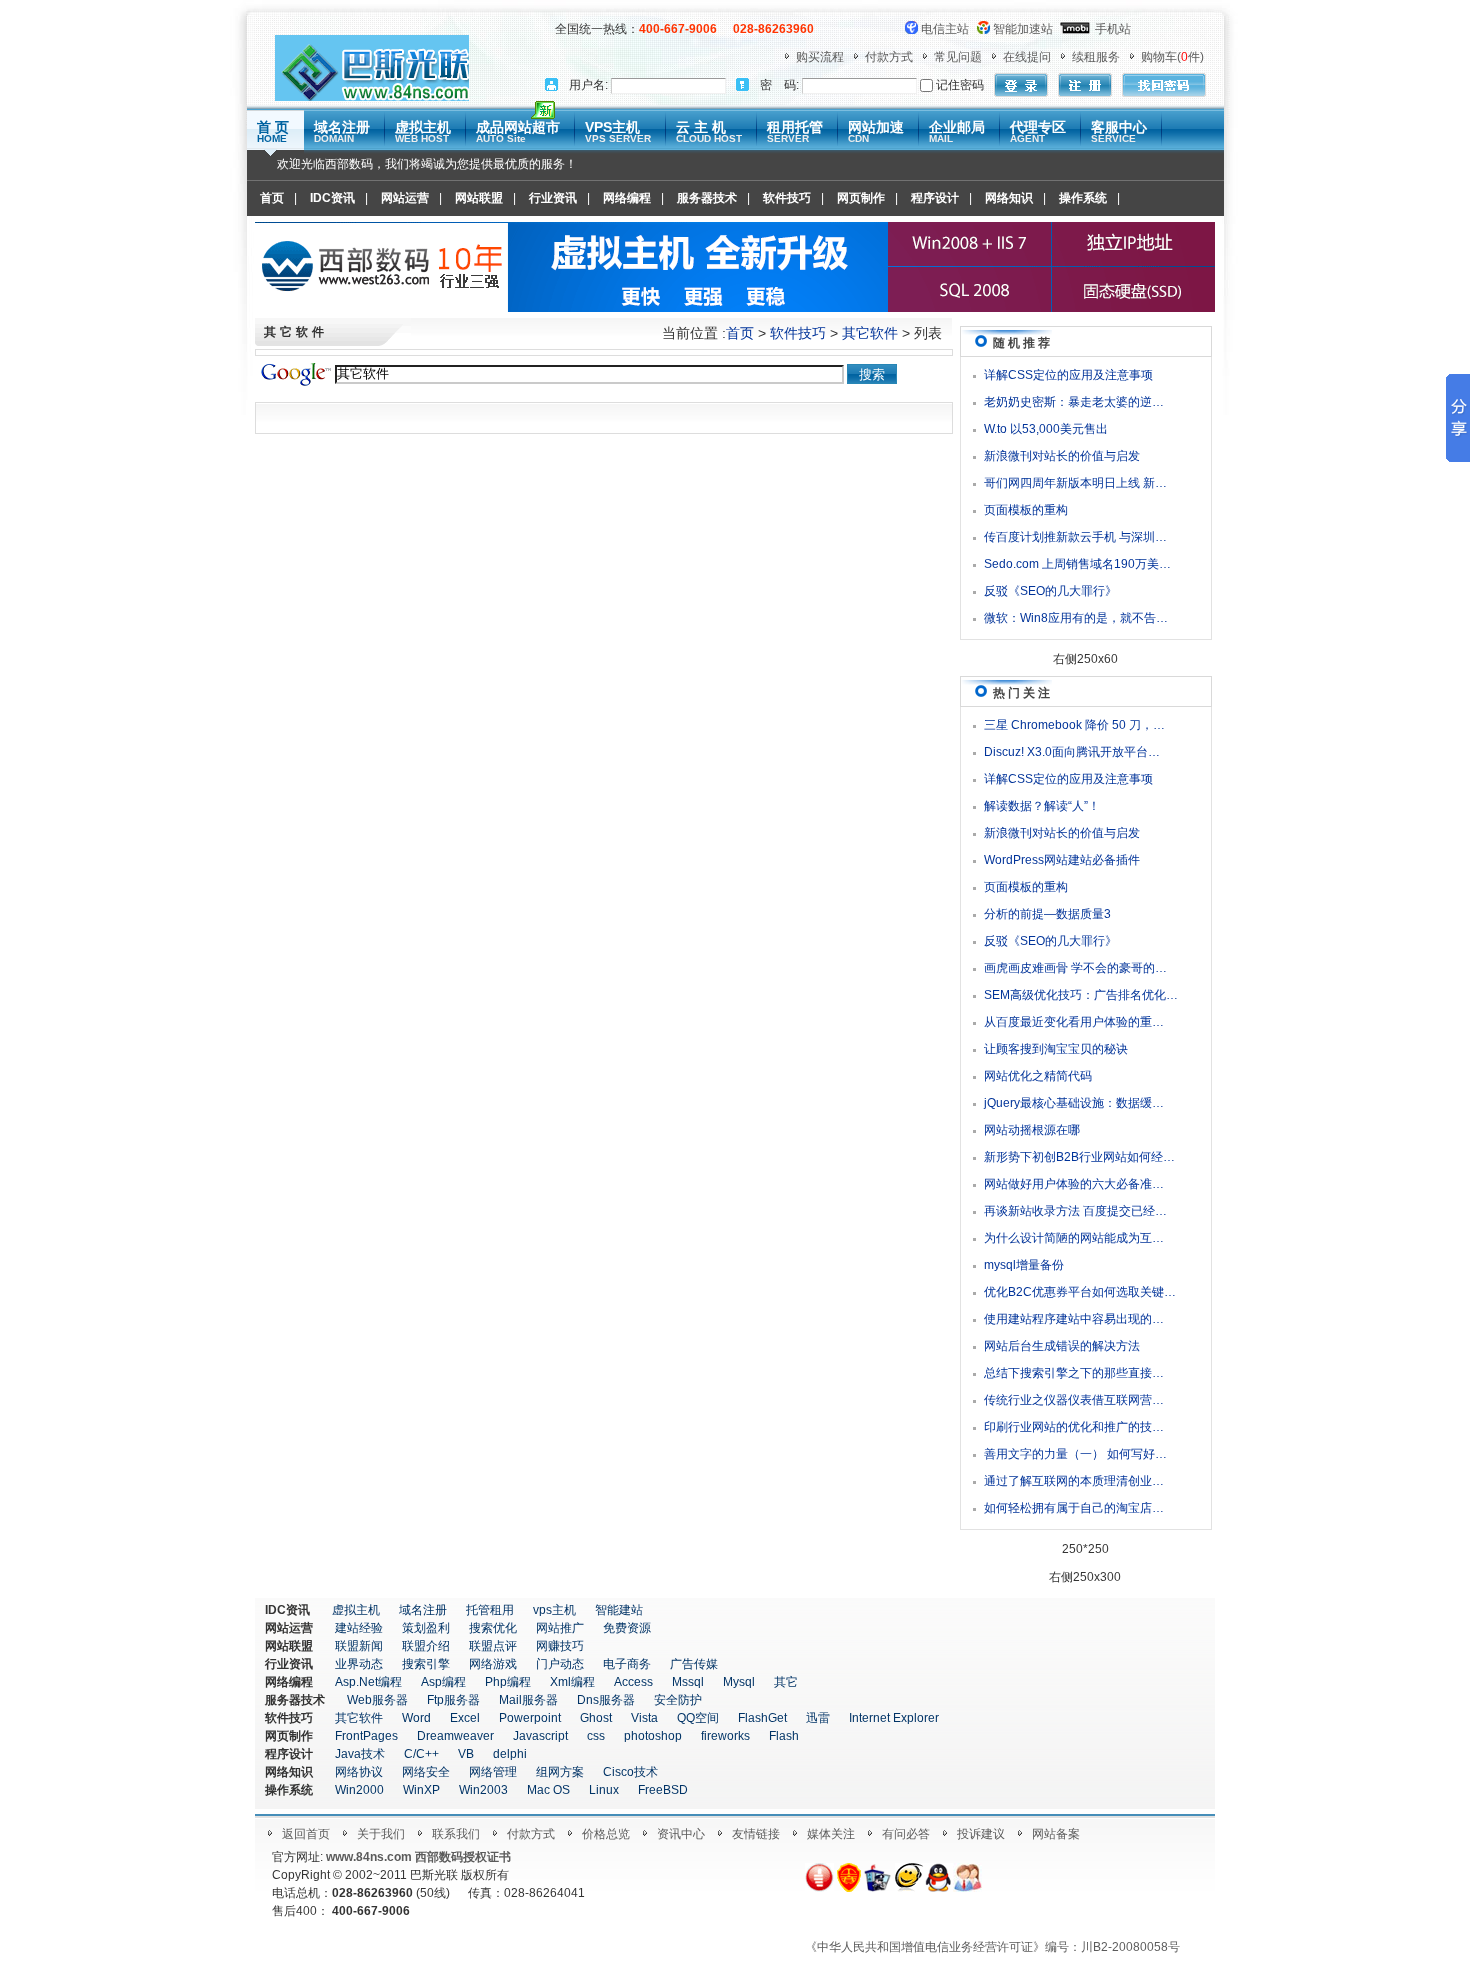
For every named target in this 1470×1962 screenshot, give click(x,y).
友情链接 (756, 1834)
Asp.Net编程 (368, 1682)
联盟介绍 (426, 1646)
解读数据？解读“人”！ (1042, 806)
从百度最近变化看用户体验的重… (1074, 1022)
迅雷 (818, 1718)
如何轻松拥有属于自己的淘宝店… (1074, 1508)
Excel (465, 1718)
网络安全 (426, 1772)
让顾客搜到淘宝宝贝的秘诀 (1056, 1049)
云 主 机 (709, 131)
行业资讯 (553, 198)
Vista (644, 1718)
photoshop (653, 1736)
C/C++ (421, 1754)
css (596, 1736)
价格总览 (606, 1834)
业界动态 (359, 1664)
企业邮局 (957, 131)
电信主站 (945, 29)
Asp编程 (443, 1682)
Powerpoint (530, 1718)
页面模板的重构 (1026, 510)
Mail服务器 (528, 1700)
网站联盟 (479, 198)
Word (416, 1718)
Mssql (688, 1682)
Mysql (739, 1682)
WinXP (421, 1790)
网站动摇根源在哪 (1032, 1130)
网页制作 (861, 198)
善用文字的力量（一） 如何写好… (1075, 1454)
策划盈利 (426, 1628)
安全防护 (678, 1700)
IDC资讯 (332, 198)
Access (633, 1682)
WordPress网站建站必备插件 (1062, 860)
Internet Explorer (894, 1718)
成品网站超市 (518, 131)
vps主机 (554, 1610)
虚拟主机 (423, 131)
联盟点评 (493, 1646)
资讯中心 (681, 1834)
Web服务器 (377, 1700)
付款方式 (889, 57)
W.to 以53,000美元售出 (1046, 429)
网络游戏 (493, 1664)
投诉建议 (981, 1834)
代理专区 (1038, 131)
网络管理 (493, 1772)
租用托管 (795, 131)
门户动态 (560, 1664)
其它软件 (870, 333)
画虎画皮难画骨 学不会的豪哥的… (1075, 968)
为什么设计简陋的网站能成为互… (1074, 1238)
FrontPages (366, 1736)
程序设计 (935, 198)
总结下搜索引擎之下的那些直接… (1074, 1373)
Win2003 (483, 1790)
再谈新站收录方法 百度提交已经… (1075, 1211)
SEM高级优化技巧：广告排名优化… (1081, 995)
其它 (786, 1682)
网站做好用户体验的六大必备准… (1074, 1184)
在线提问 (1027, 57)
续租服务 (1096, 57)
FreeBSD (663, 1790)
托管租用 (490, 1610)
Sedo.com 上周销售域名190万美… (1077, 564)
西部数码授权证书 (463, 1857)
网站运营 (405, 198)
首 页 (273, 131)
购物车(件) (1172, 57)
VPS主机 (618, 131)
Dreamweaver (455, 1736)
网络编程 (627, 198)
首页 (272, 198)
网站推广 (560, 1628)
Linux (604, 1790)
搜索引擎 (426, 1664)
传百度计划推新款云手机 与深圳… (1075, 537)
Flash (784, 1736)
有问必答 (906, 1834)
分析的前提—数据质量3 (1047, 914)
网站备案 (1056, 1834)
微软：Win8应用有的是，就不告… (1076, 618)
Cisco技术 (630, 1772)
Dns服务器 (606, 1700)
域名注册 (342, 131)
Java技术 (360, 1754)
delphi (510, 1754)
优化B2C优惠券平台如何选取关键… (1080, 1292)
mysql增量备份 (1024, 1265)
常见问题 (958, 57)
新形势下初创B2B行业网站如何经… (1079, 1157)
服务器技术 (707, 198)
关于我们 (381, 1834)
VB (466, 1754)
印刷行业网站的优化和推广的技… (1074, 1427)
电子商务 (627, 1664)
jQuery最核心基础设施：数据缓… (1074, 1103)
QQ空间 (698, 1718)
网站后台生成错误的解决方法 (1062, 1346)
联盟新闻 (359, 1646)
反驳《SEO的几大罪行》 (1050, 591)
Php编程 (508, 1682)
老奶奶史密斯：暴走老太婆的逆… (1074, 402)
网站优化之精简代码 (1038, 1076)
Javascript (540, 1736)
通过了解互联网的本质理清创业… (1074, 1481)
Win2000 (359, 1790)
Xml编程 (572, 1682)
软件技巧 (787, 198)
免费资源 (627, 1628)
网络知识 (1009, 198)
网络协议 (359, 1772)
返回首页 (306, 1834)
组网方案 (560, 1772)
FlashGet (762, 1718)
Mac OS (548, 1790)
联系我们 (456, 1834)
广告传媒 (694, 1664)
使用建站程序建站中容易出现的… (1074, 1319)
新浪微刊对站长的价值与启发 (1062, 456)
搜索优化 (493, 1628)
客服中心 (1119, 131)
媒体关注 (831, 1834)
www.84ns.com (369, 1857)
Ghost (596, 1718)
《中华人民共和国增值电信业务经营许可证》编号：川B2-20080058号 (992, 1947)
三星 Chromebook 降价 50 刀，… (1074, 725)
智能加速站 (1023, 29)
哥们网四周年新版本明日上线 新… (1075, 483)
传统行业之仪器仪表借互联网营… (1074, 1400)
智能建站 (619, 1610)
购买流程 (820, 57)
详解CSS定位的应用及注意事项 (1068, 375)
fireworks (725, 1736)
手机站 (1113, 29)
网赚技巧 (560, 1646)
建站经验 (359, 1628)
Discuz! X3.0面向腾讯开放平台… (1072, 752)
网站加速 (876, 131)
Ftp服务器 (453, 1700)
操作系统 (1083, 198)
